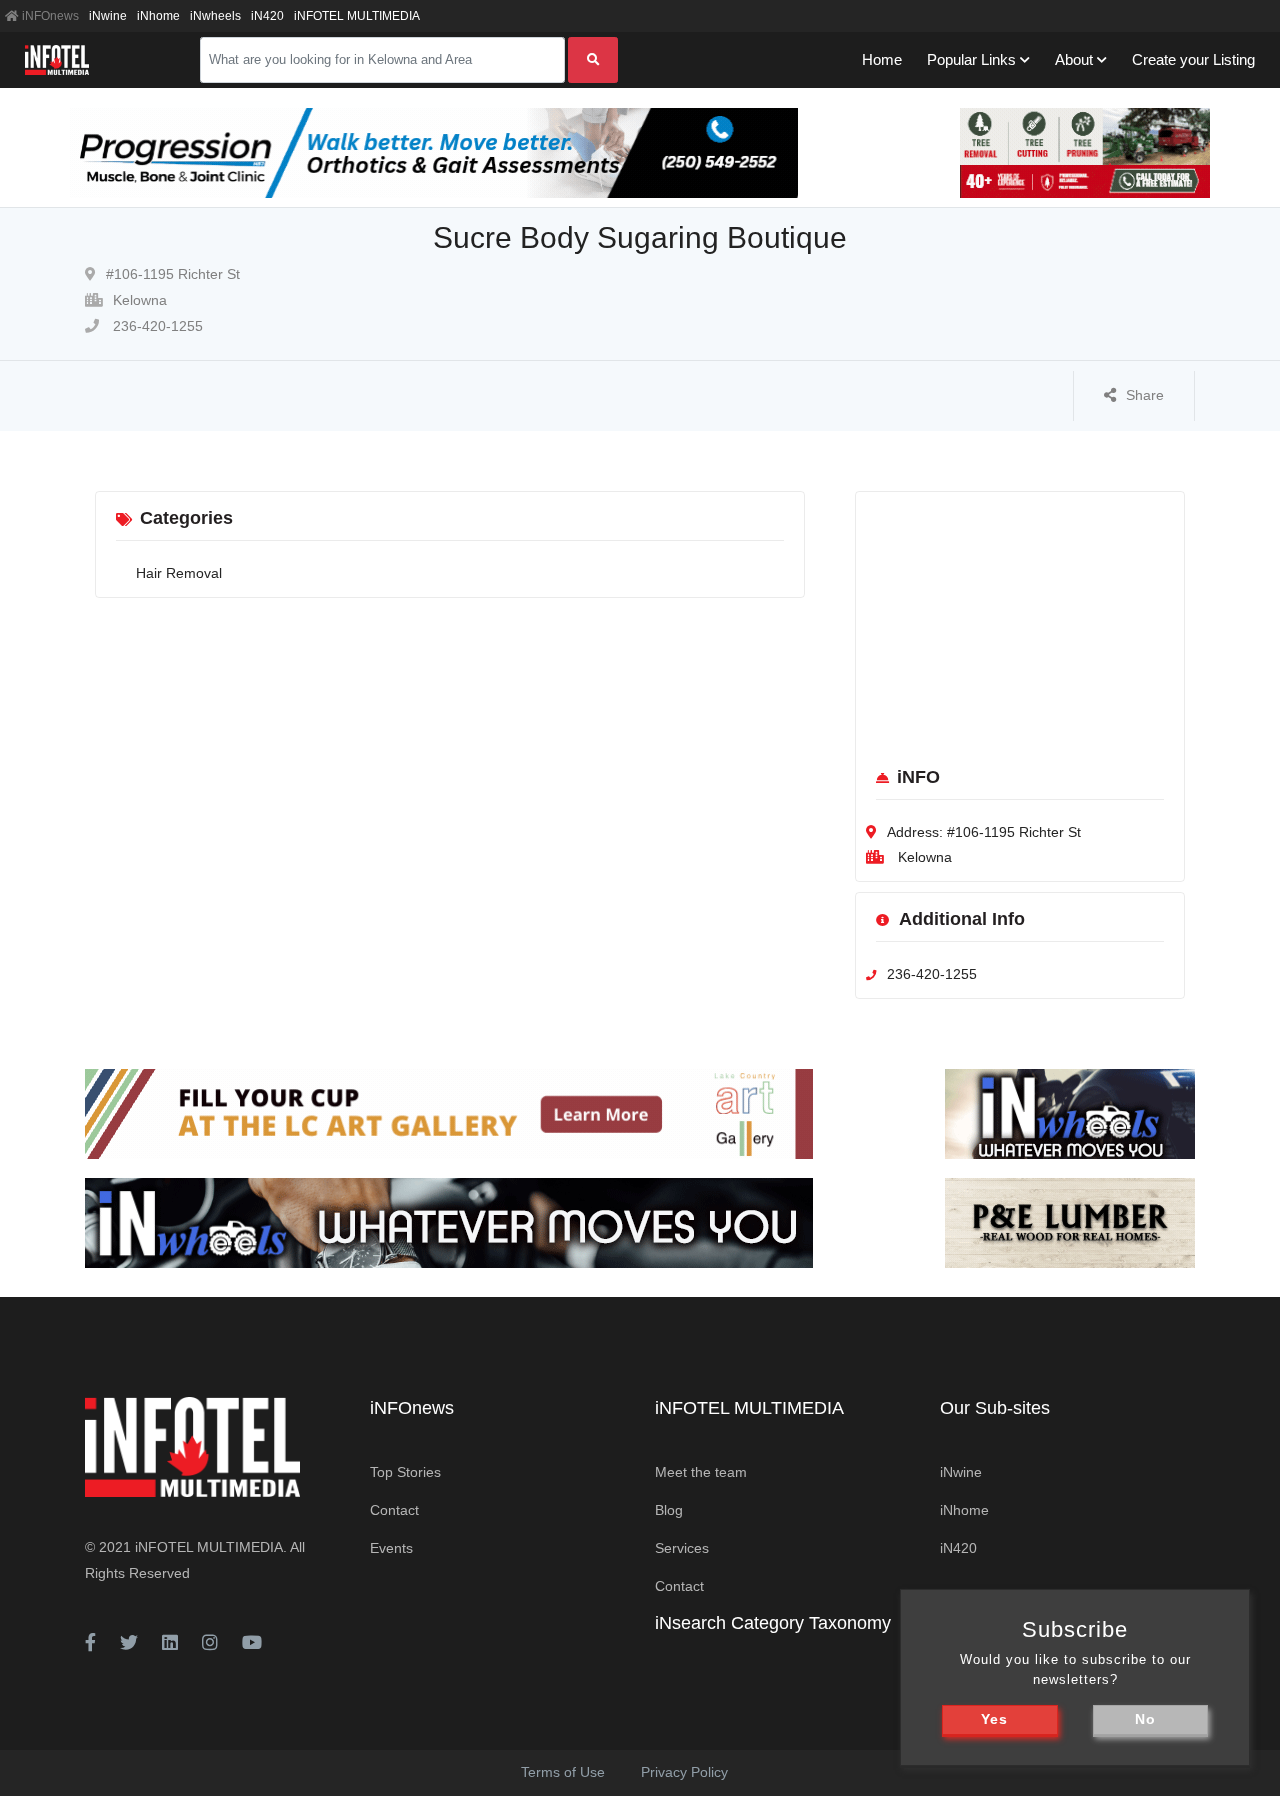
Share (1145, 395)
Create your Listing (1193, 59)
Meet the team (701, 1472)
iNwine (108, 16)
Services (682, 1548)
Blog (669, 1510)
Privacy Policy (684, 1772)
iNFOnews (49, 16)
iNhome (158, 16)
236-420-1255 (156, 326)
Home (882, 59)
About (1074, 59)
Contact (394, 1510)
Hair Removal (179, 573)
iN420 (267, 16)
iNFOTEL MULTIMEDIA (357, 16)
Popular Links (971, 59)
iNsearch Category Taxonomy (773, 1623)
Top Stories (405, 1472)
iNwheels (215, 16)
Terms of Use (563, 1772)
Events (391, 1548)
